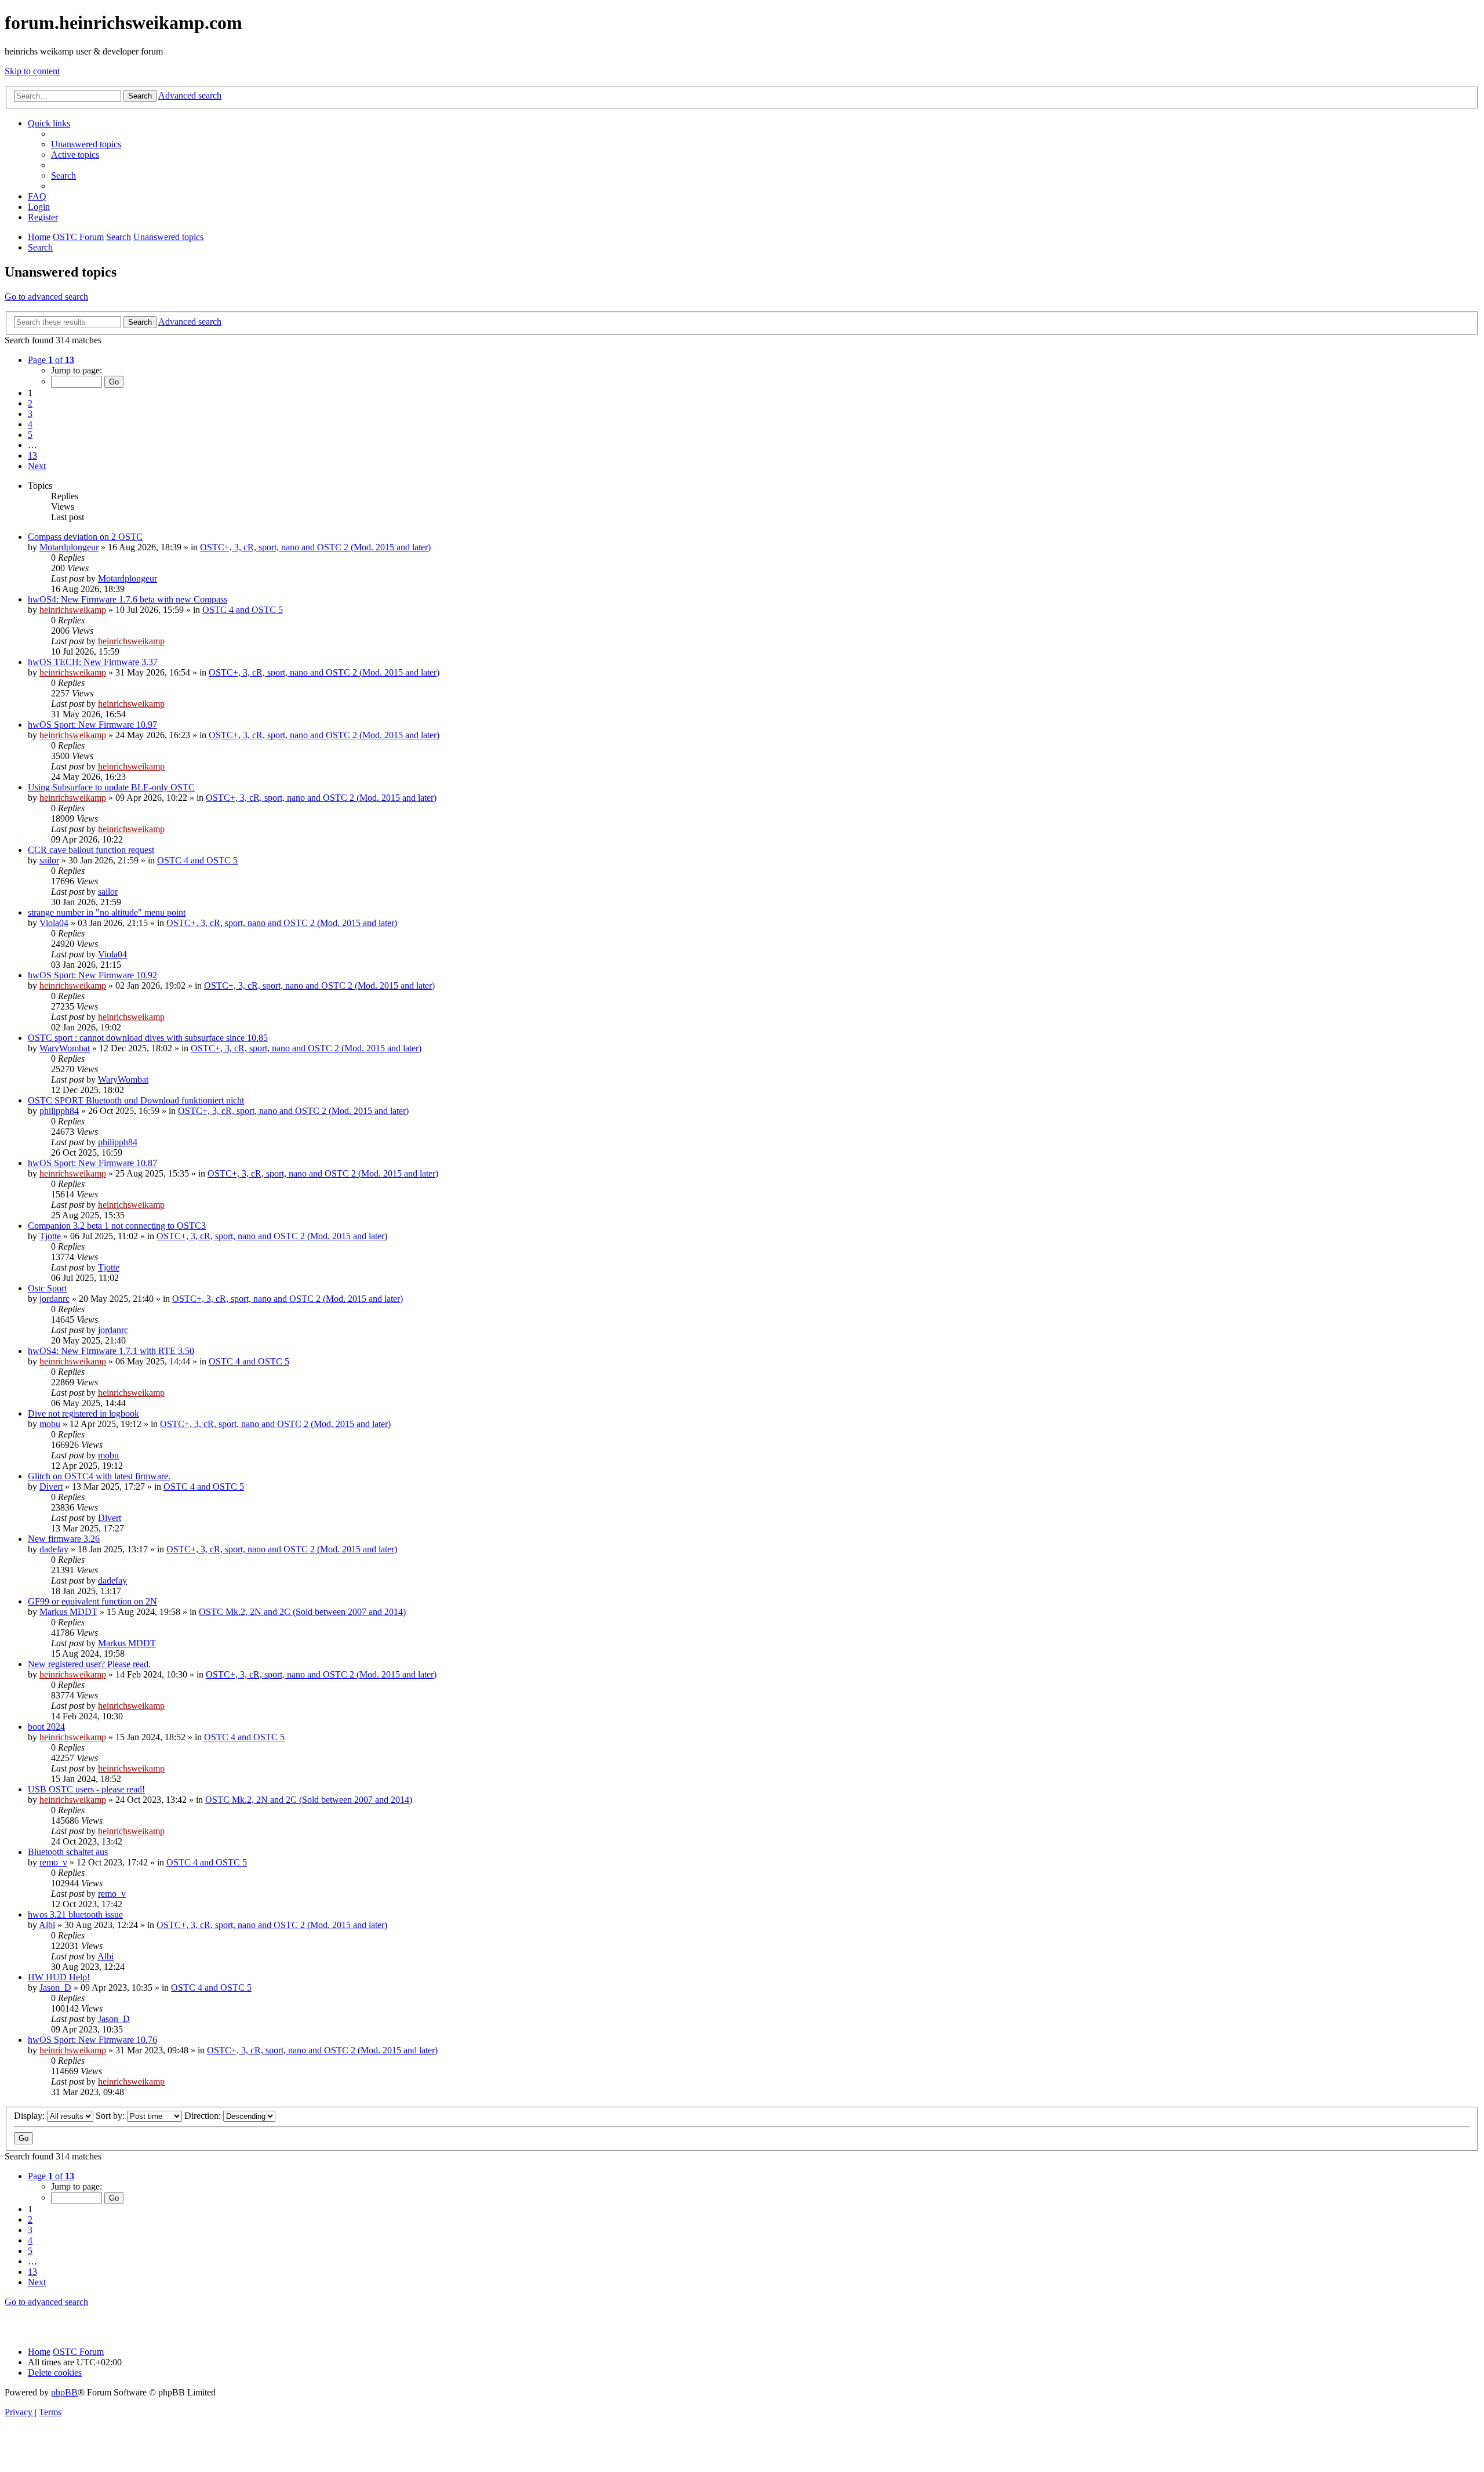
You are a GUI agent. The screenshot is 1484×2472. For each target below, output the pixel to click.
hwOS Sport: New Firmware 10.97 (92, 725)
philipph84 (59, 1111)
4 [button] (30, 424)
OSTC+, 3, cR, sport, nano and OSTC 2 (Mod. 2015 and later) (315, 547)
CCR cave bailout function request (91, 850)
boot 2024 (46, 1727)
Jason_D (55, 1988)
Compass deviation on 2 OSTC (85, 537)
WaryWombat (65, 1048)
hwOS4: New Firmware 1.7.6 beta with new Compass (128, 599)
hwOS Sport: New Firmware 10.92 (92, 975)
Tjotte (50, 1236)
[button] (51, 360)
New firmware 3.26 (64, 1539)
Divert (51, 1487)
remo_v (53, 1862)
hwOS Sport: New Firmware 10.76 (92, 2040)
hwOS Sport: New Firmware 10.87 (92, 1163)
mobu (50, 1424)
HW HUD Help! (59, 1977)
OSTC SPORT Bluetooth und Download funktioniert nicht (136, 1100)
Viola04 (54, 923)
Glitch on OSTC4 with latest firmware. (99, 1476)
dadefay (54, 1549)
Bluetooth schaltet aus (68, 1852)
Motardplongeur (69, 547)
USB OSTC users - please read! (86, 1789)
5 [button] (30, 435)
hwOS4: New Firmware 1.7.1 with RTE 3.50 (111, 1351)
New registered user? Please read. (89, 1664)
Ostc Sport (47, 1288)
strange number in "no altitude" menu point (107, 912)
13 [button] (32, 455)
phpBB (64, 2392)
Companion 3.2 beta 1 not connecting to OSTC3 (117, 1226)
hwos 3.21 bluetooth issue (75, 1914)
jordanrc (54, 1299)
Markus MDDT (68, 1612)
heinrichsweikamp (73, 610)
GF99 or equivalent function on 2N (92, 1601)
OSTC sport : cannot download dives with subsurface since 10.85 (148, 1038)
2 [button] (30, 403)
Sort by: (111, 2116)
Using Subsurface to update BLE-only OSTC (111, 787)
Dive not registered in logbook (83, 1413)
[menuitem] (86, 144)
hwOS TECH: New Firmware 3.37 (93, 662)
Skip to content (32, 71)
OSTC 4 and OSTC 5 (243, 610)
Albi (47, 1925)
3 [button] (30, 414)
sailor (49, 860)
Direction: (204, 2116)
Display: (30, 2116)
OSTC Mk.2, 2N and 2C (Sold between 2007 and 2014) (302, 1612)
